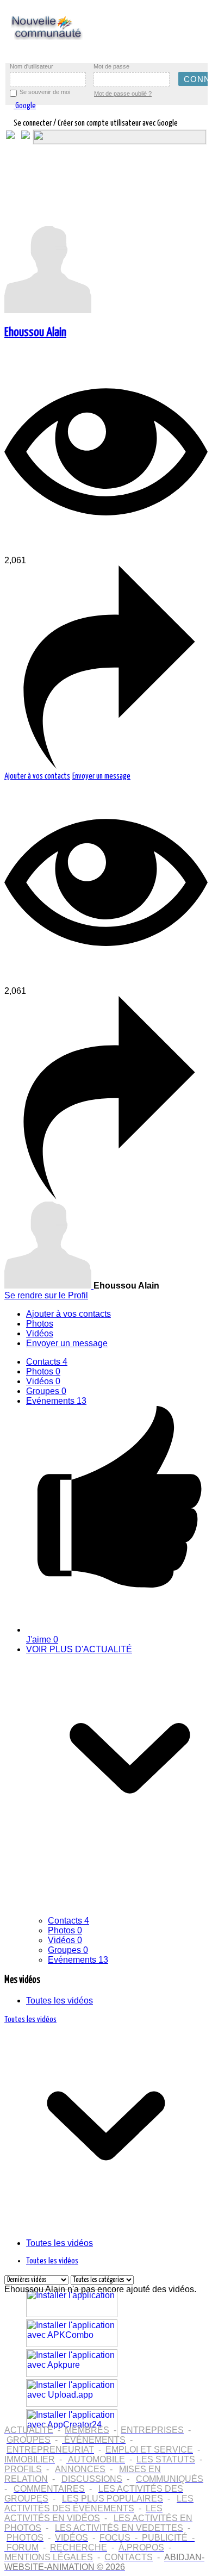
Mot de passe (111, 66)
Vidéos (43, 1381)
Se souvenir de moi (45, 92)
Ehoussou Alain (35, 332)
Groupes (46, 1391)
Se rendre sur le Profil (46, 1295)
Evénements (56, 1401)
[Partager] (106, 766)
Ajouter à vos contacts (37, 776)
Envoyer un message (101, 776)
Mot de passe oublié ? (123, 94)
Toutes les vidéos (60, 2001)
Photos (43, 1371)
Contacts (47, 1362)
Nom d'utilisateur (32, 66)
